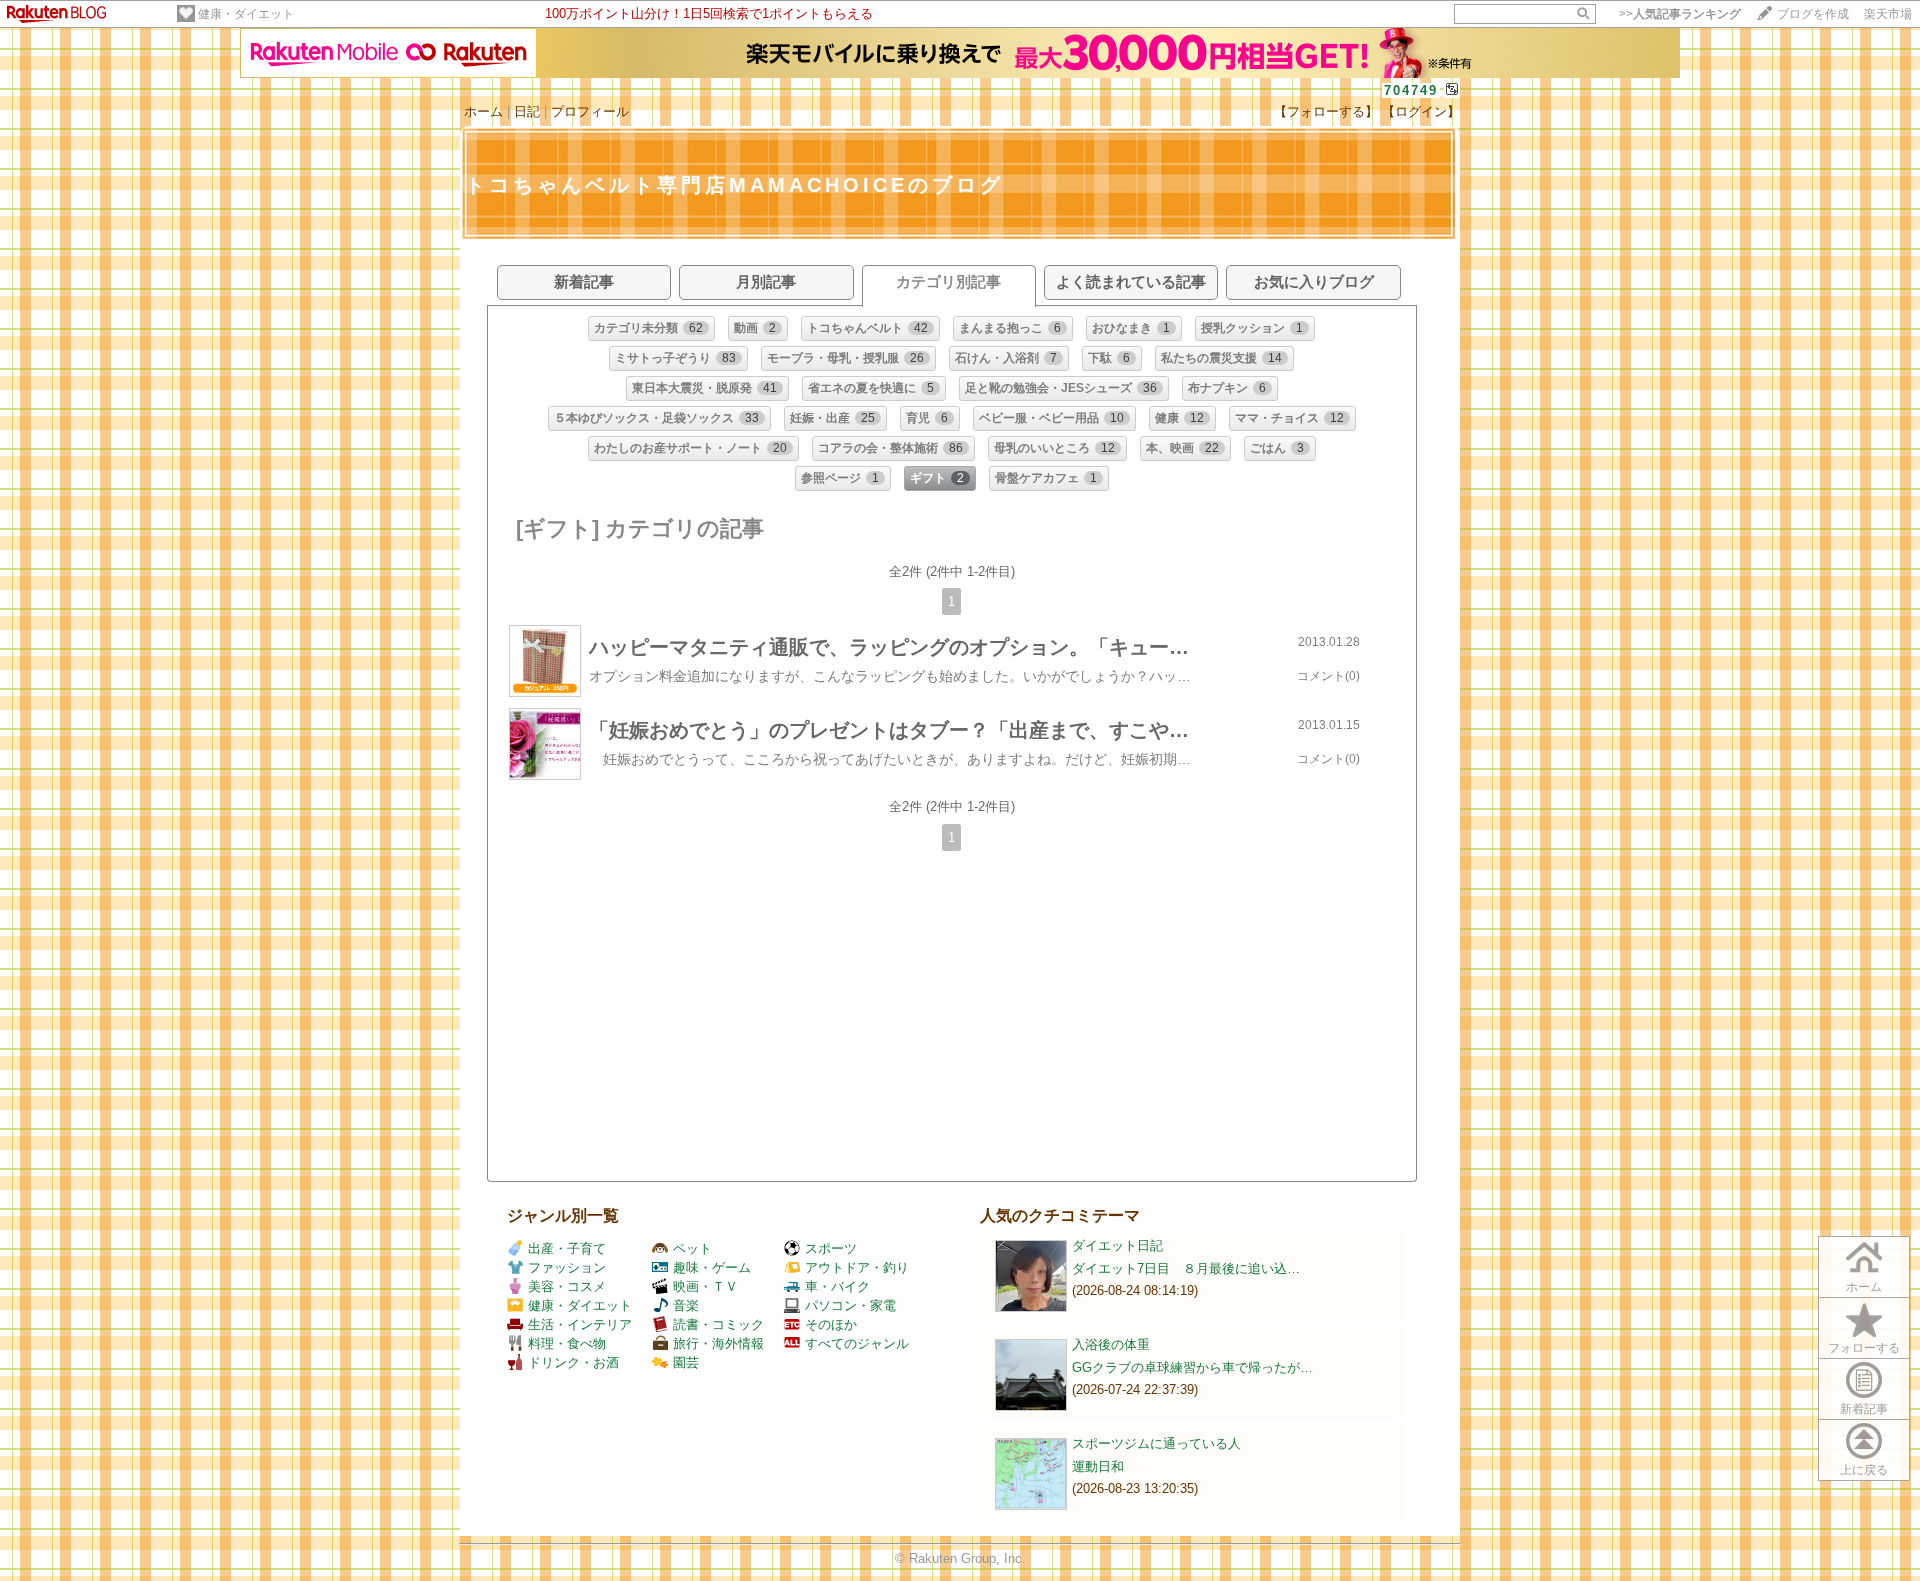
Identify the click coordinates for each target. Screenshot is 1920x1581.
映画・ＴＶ (705, 1286)
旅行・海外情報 (718, 1343)
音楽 (686, 1305)
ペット (692, 1248)
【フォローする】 (1326, 111)
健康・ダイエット (246, 14)
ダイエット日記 (1117, 1245)
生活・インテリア (580, 1324)
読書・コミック (718, 1324)
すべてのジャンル (857, 1343)
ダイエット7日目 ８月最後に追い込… (1186, 1268)
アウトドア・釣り (857, 1267)
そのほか (831, 1324)
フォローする (1864, 1348)
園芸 (686, 1362)
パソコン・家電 (850, 1305)
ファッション (567, 1267)
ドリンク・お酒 (573, 1362)
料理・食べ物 (567, 1343)
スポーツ (831, 1248)
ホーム (483, 111)
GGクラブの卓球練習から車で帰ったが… (1192, 1367)
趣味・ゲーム (712, 1267)
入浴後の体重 (1111, 1344)
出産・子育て (567, 1248)
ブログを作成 (1813, 14)
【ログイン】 (1421, 111)
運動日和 (1098, 1466)
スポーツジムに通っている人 (1156, 1443)
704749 (1411, 90)
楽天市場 (1888, 14)
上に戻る (1864, 1470)
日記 (527, 111)
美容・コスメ (567, 1286)
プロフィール (590, 111)
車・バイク (837, 1286)
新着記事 (1864, 1409)
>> (1680, 14)
